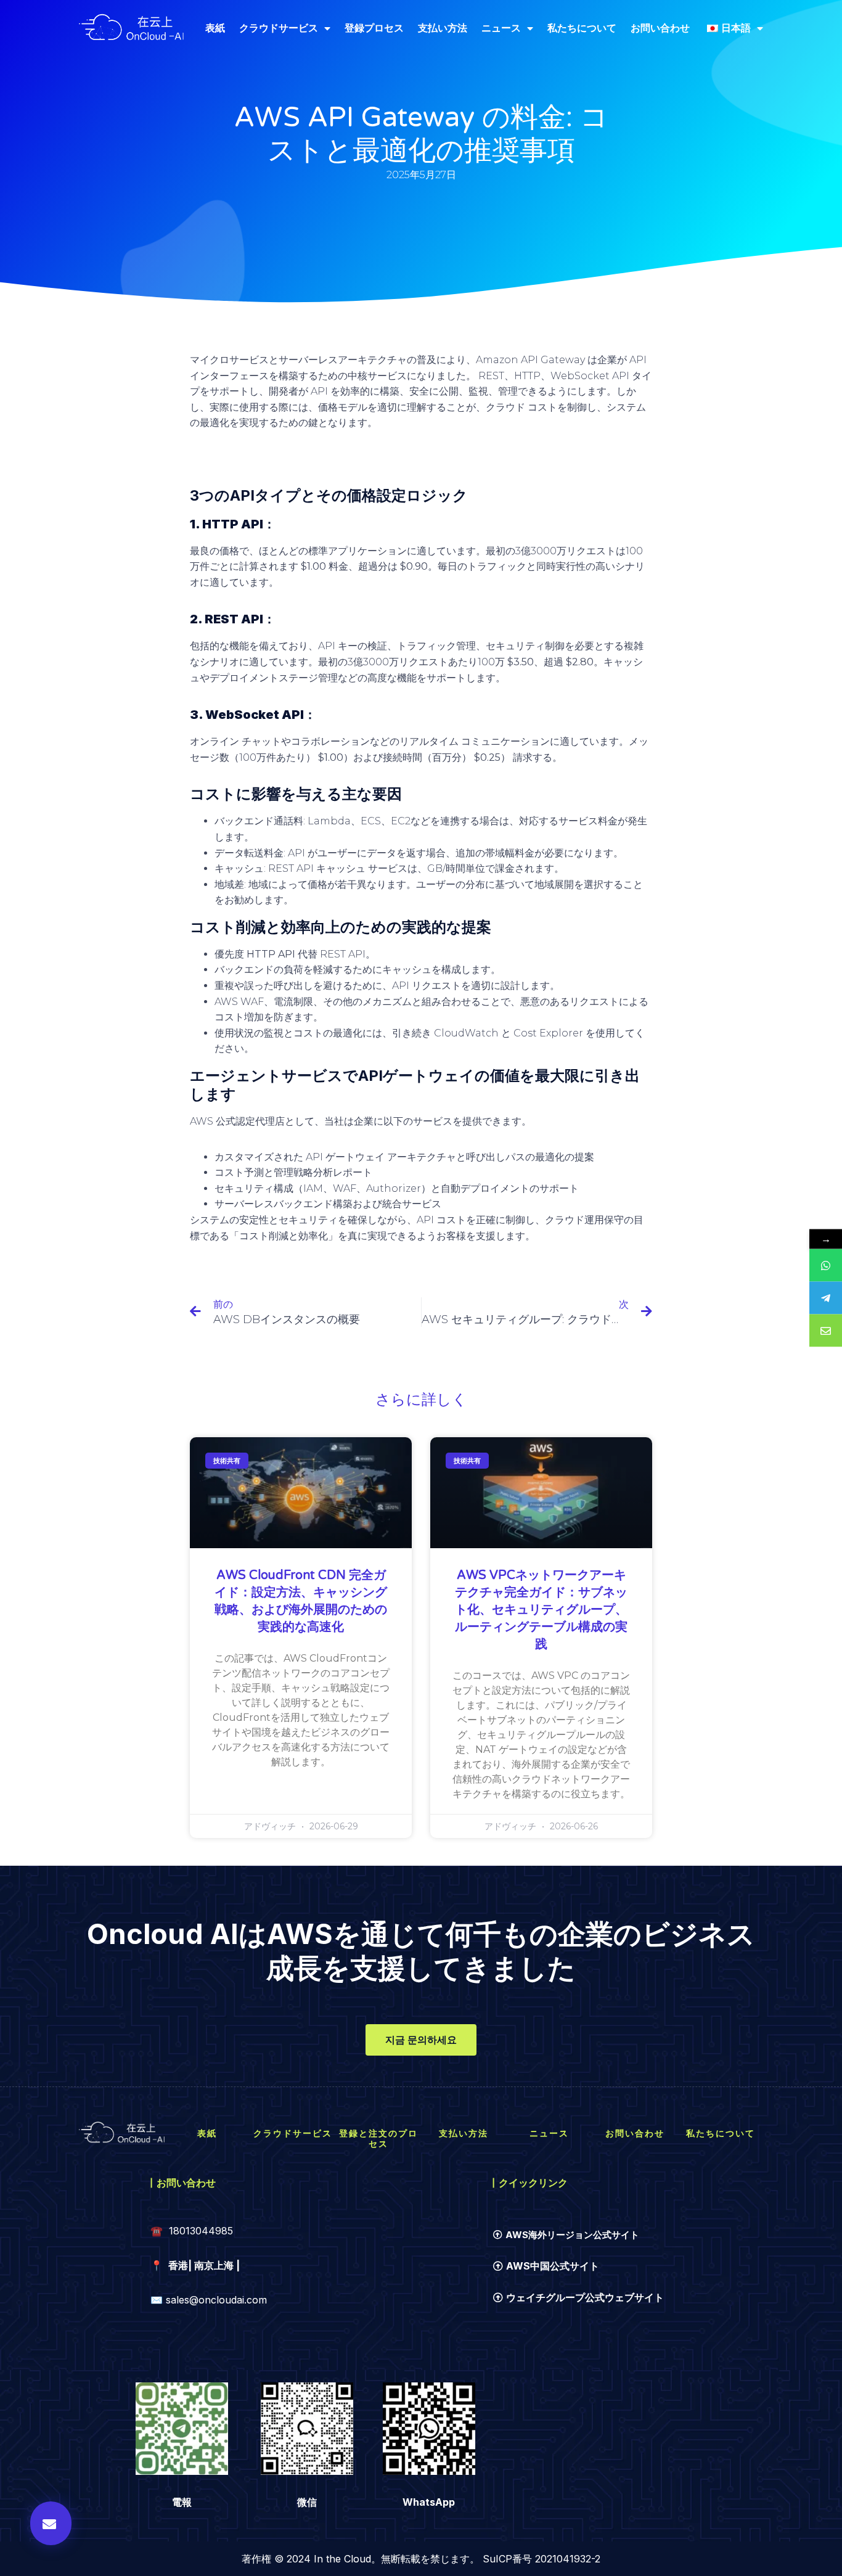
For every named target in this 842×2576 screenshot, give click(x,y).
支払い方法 (443, 28)
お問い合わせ (660, 28)
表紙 (215, 28)
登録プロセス (374, 28)
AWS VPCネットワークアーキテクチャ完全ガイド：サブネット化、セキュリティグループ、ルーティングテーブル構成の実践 (541, 1610)
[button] (51, 2523)
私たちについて (582, 28)
